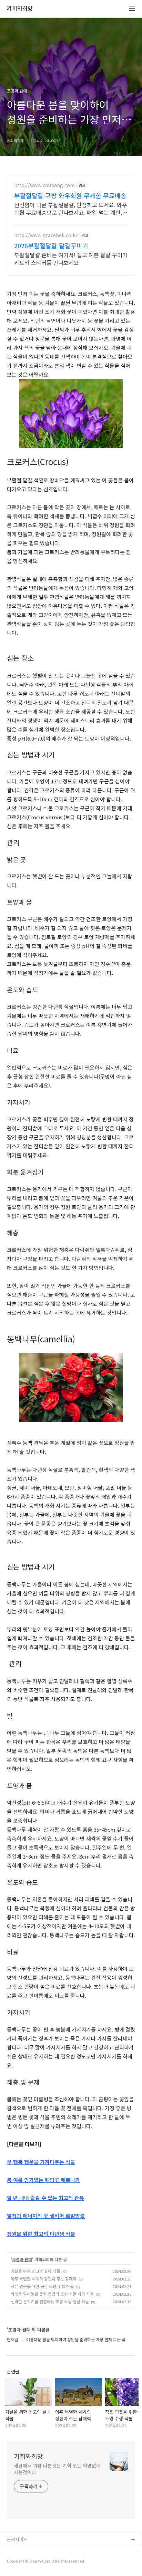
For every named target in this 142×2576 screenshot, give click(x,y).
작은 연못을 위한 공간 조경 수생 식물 (42, 2286)
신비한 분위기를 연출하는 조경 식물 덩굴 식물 (50, 2301)
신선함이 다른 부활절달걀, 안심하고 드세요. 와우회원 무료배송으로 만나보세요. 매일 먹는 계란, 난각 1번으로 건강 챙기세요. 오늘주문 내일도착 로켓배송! (71, 208)
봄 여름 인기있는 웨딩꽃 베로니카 (43, 2180)
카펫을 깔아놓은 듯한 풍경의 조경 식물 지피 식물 (52, 2294)
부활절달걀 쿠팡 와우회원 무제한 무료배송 (70, 195)
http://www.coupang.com (44, 185)
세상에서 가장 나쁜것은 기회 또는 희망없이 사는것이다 (57, 2469)
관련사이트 (17, 2539)
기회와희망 (20, 9)
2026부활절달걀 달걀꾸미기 (51, 245)
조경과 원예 (22, 2259)
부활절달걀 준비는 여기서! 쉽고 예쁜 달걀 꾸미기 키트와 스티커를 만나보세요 (71, 258)
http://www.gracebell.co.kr (46, 235)
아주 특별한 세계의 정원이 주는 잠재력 (44, 2279)
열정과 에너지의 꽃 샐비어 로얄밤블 (46, 2216)
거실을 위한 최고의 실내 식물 (35, 2271)
